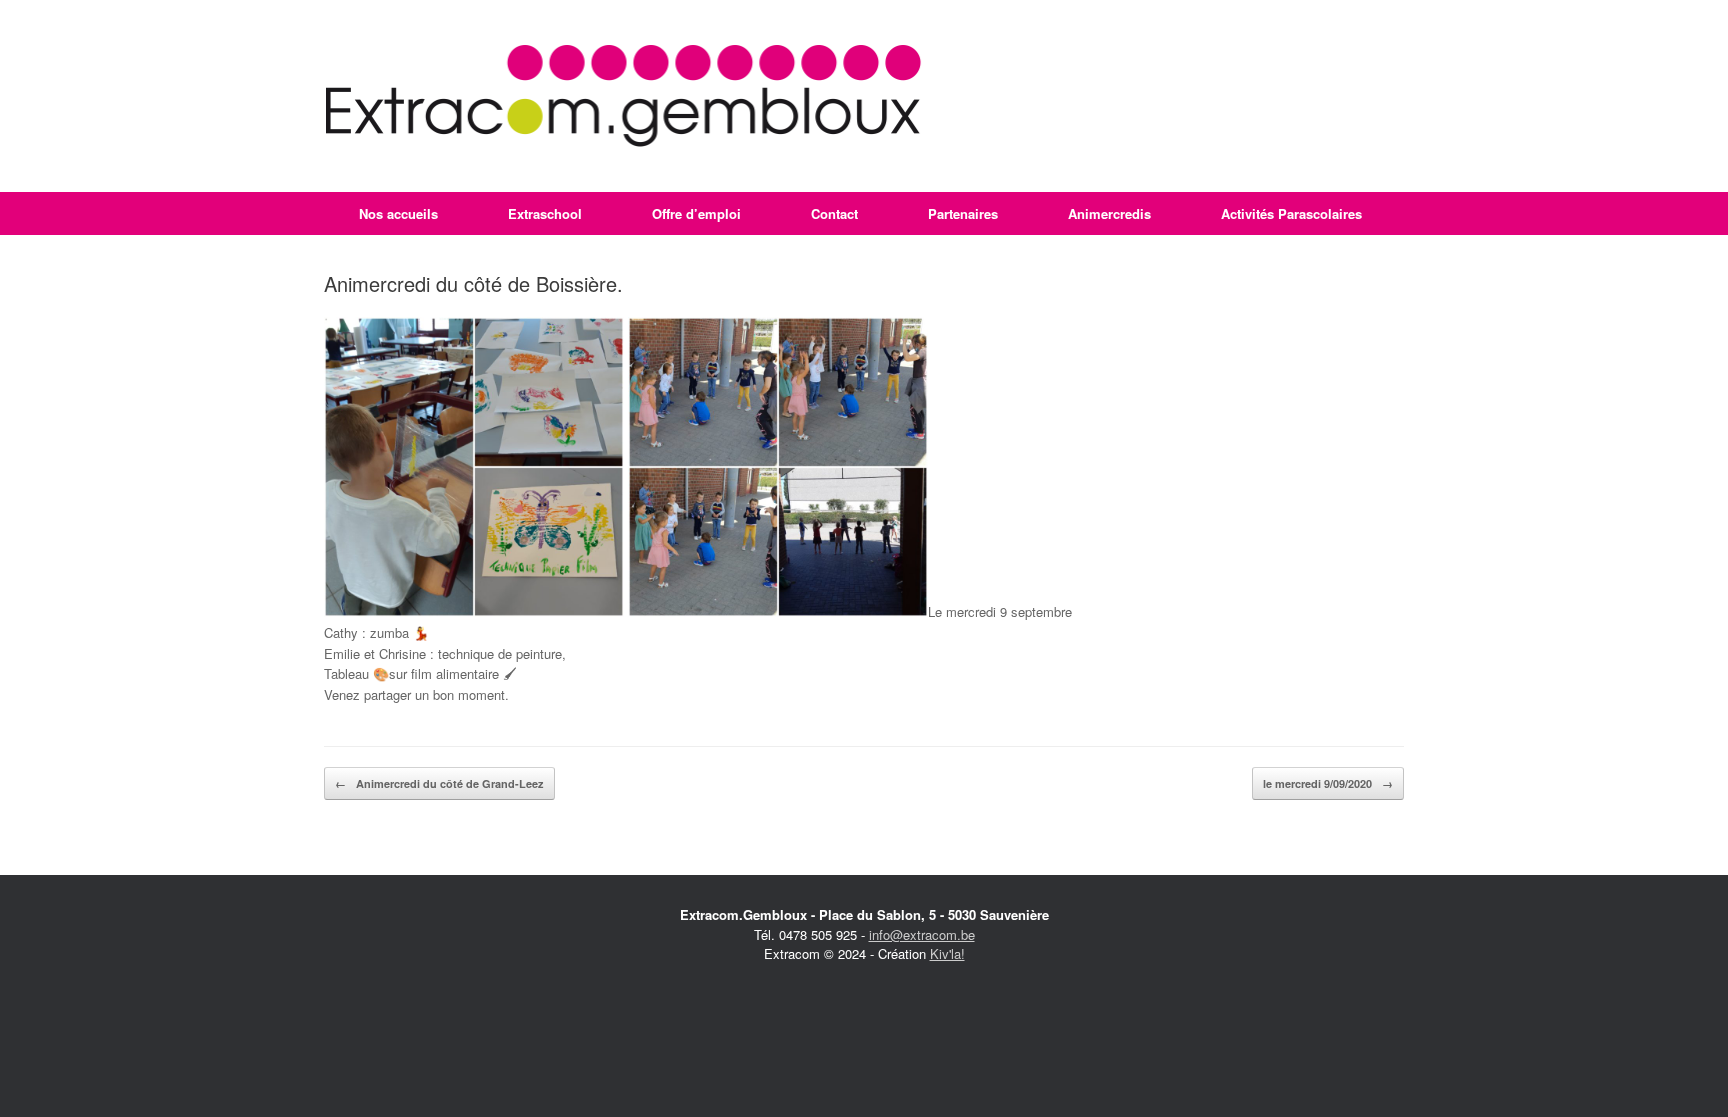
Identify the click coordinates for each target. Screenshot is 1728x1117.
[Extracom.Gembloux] (623, 96)
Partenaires (963, 213)
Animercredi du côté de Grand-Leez (439, 783)
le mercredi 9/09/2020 (1328, 783)
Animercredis (1109, 213)
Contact (834, 213)
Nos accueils (398, 213)
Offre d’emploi (696, 213)
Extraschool (545, 213)
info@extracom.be (922, 934)
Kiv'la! (947, 953)
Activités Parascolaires (1291, 213)
